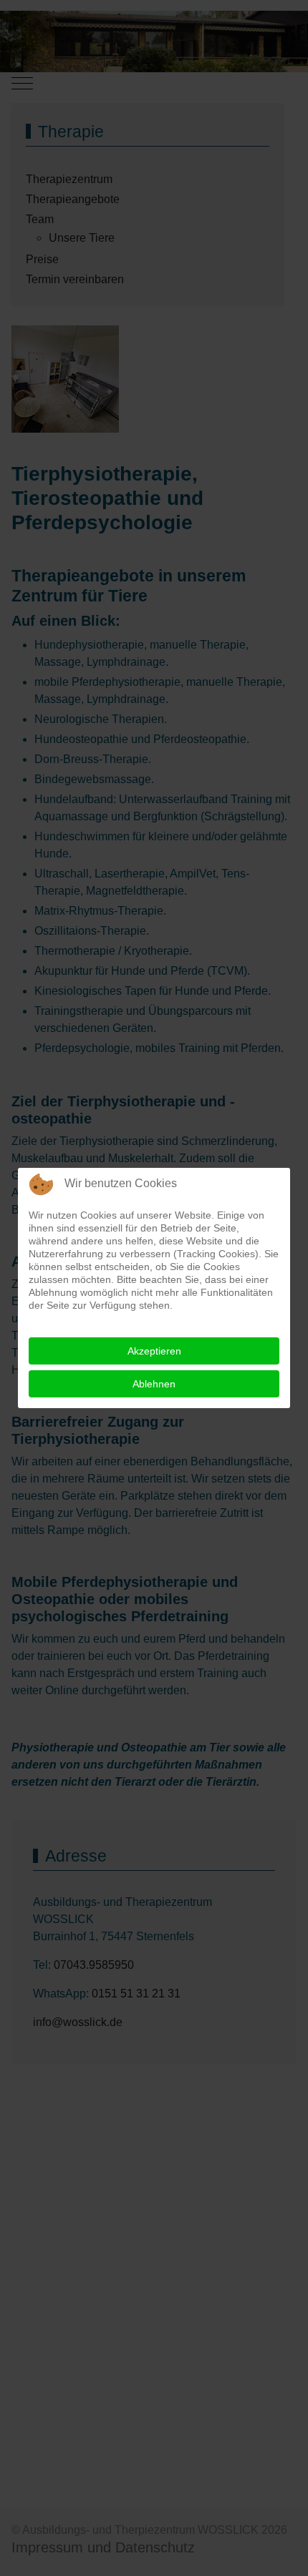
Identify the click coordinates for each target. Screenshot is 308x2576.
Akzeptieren (154, 1351)
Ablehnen (154, 1384)
